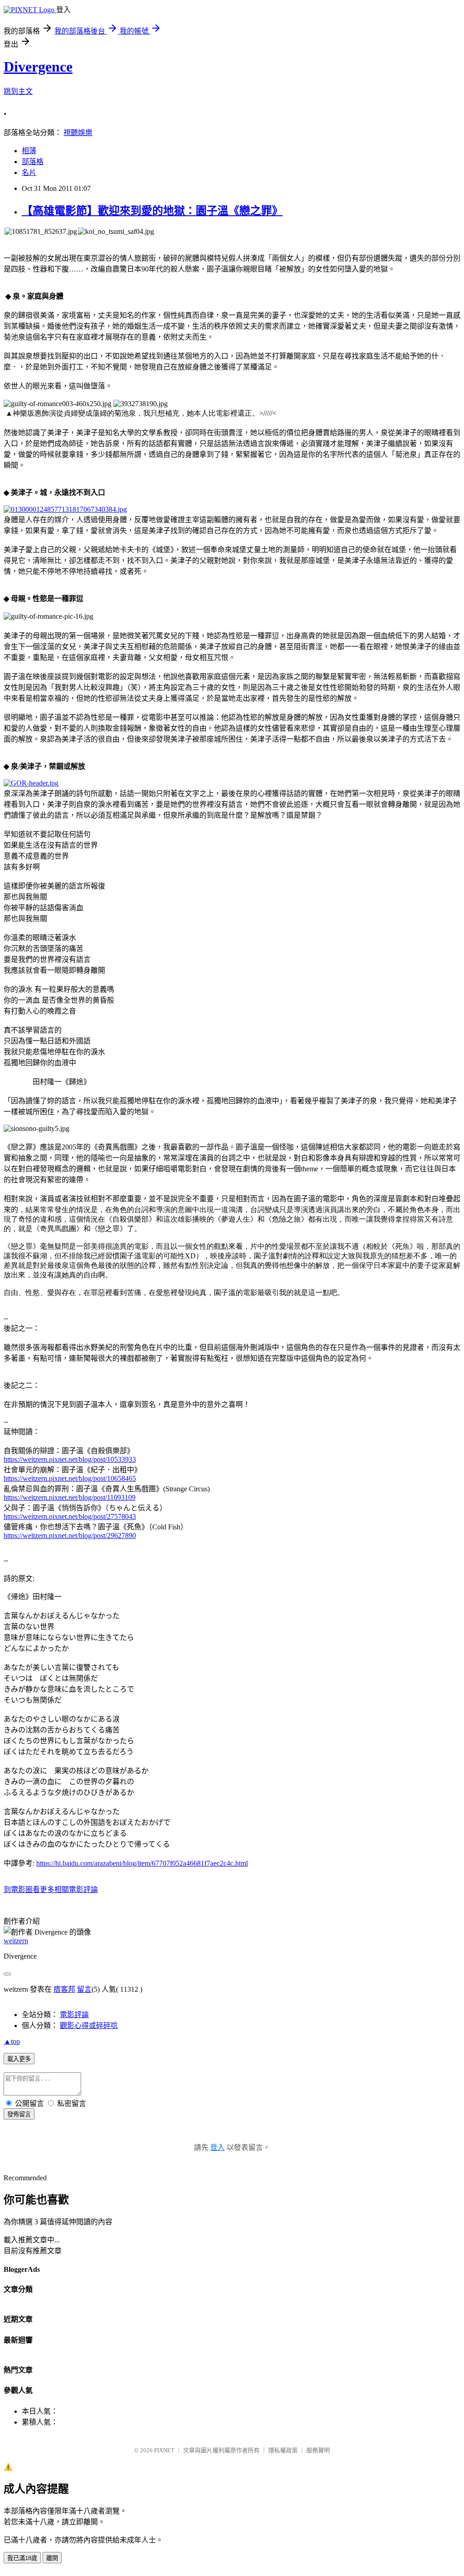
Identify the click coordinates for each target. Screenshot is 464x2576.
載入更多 (19, 2059)
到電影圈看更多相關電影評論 (51, 1890)
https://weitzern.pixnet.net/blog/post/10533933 (70, 1459)
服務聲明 (318, 2450)
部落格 (33, 162)
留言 (84, 1989)
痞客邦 (64, 1989)
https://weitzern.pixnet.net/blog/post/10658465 (70, 1478)
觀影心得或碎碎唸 (89, 2025)
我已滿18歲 (22, 2558)
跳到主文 (18, 91)
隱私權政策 (283, 2450)
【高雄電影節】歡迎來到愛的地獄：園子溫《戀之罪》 (152, 211)
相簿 (29, 151)
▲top (12, 2041)
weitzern (16, 1941)
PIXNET (164, 2450)
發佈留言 (19, 2114)
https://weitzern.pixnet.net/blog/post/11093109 (70, 1497)
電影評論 (74, 2015)
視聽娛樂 (78, 133)
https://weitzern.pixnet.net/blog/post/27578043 (70, 1516)
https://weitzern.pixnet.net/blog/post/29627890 (70, 1535)
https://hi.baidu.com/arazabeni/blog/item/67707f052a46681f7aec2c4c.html (142, 1863)
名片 (29, 172)
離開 (52, 2558)
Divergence (38, 67)
